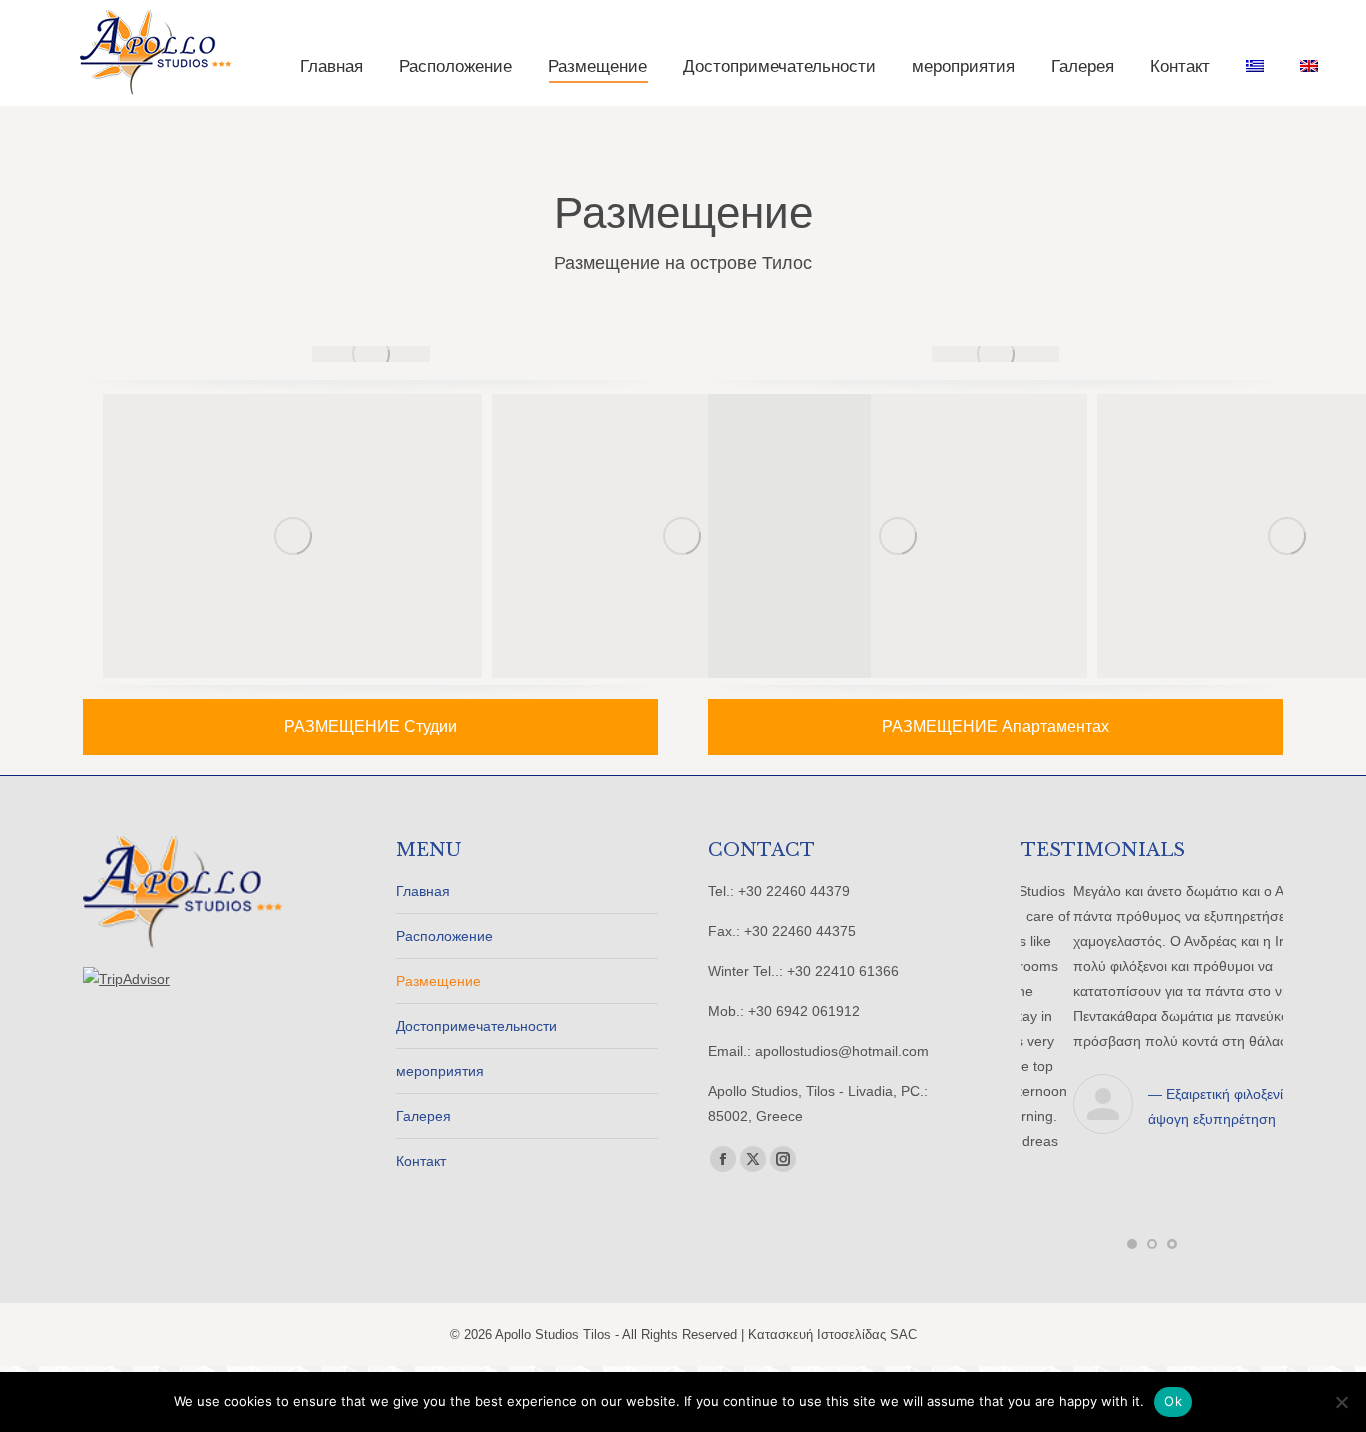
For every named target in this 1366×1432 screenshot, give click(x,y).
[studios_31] (681, 536)
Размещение (438, 981)
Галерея (423, 1116)
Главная (423, 891)
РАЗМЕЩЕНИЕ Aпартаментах (995, 726)
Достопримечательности (476, 1026)
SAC (903, 1260)
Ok (1173, 1401)
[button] (1132, 1160)
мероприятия (440, 1071)
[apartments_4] (897, 536)
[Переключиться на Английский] (1309, 66)
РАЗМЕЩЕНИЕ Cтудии (370, 726)
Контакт (421, 1161)
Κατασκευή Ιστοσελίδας (819, 1260)
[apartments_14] (292, 536)
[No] (1341, 1402)
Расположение (444, 936)
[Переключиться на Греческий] (1255, 66)
